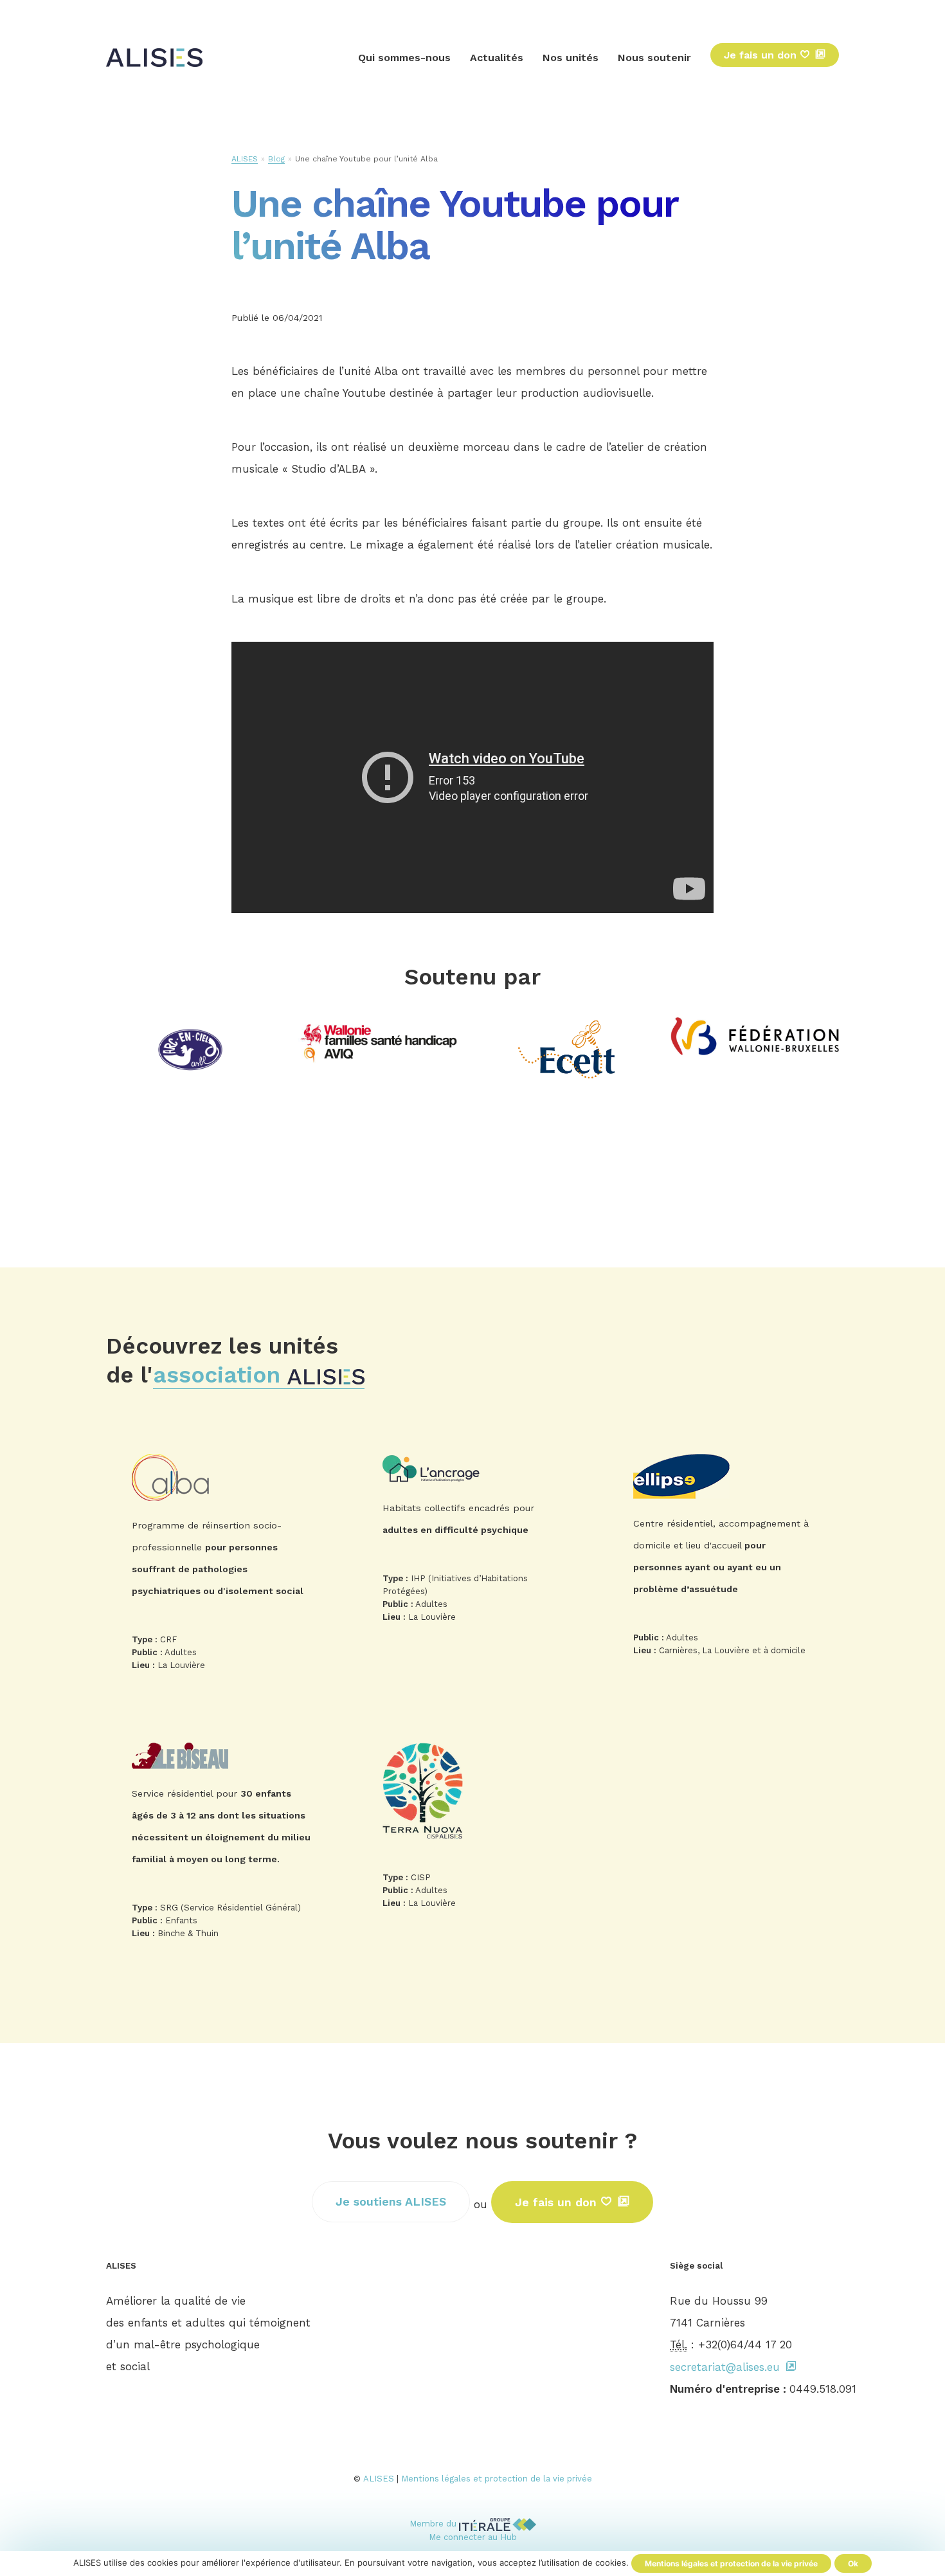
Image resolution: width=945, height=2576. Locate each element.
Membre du (434, 2524)
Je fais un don (762, 55)
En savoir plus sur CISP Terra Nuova (473, 1829)
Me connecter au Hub (473, 2537)
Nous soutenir (654, 58)
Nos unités (571, 58)
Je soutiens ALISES (391, 2201)
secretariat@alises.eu (725, 2367)
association (220, 1375)
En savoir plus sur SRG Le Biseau (222, 1845)
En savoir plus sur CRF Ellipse (723, 1559)
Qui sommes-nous (404, 58)
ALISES (245, 159)
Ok (853, 2563)
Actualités (497, 58)
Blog (276, 159)
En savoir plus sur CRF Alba (222, 1566)
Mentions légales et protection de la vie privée (497, 2479)
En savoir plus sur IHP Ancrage (473, 1542)
